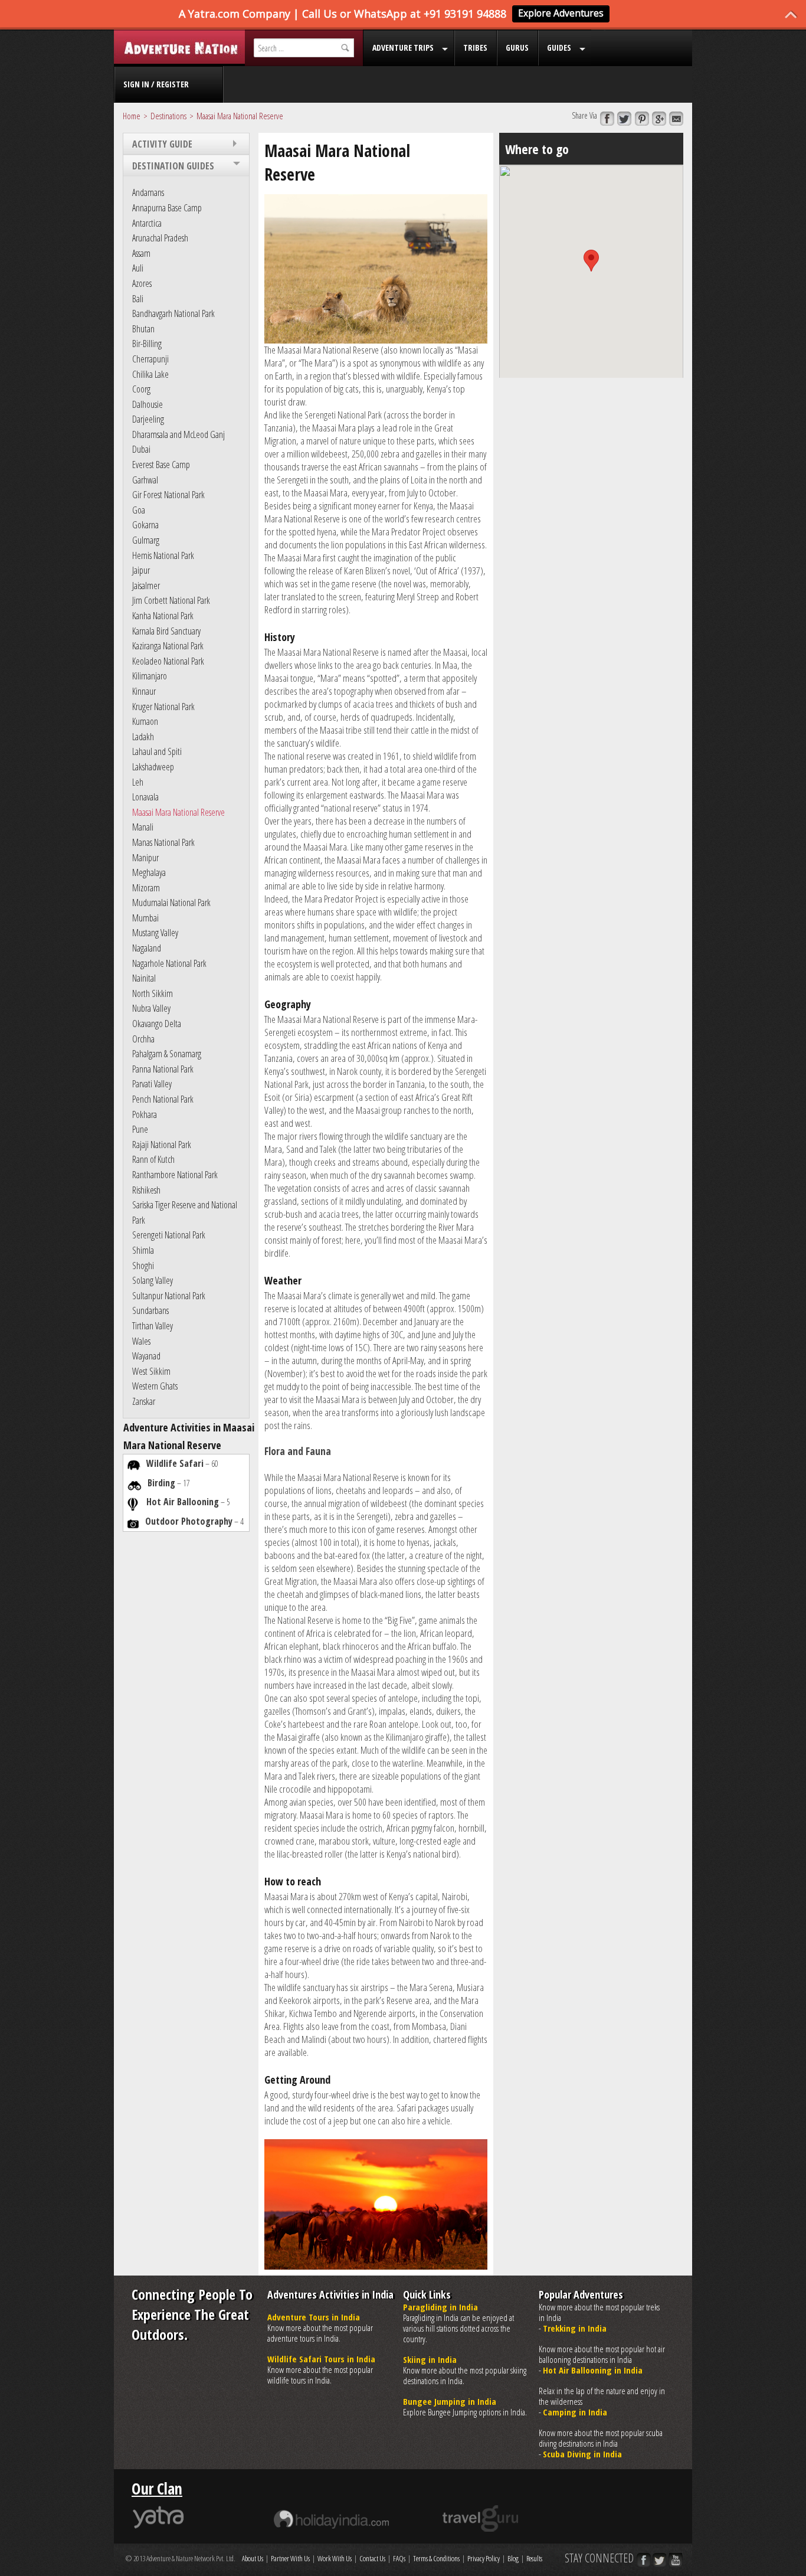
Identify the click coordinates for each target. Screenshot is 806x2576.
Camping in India (575, 2412)
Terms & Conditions (436, 2558)
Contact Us (372, 2558)
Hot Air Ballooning (183, 1502)
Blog (513, 2558)
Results (534, 2558)
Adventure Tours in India (314, 2317)
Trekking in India (575, 2328)
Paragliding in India (440, 2307)
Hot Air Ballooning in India (593, 2370)
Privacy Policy (484, 2558)
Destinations (168, 116)
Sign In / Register (156, 84)
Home (132, 116)
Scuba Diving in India (582, 2454)
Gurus (517, 48)
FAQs (399, 2558)
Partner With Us (290, 2558)
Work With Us (335, 2558)
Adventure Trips (403, 48)
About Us (253, 2558)
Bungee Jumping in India (450, 2401)
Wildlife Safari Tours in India (321, 2359)
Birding (161, 1483)
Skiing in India (430, 2359)
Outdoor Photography (189, 1521)
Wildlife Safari (175, 1463)
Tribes (475, 48)
